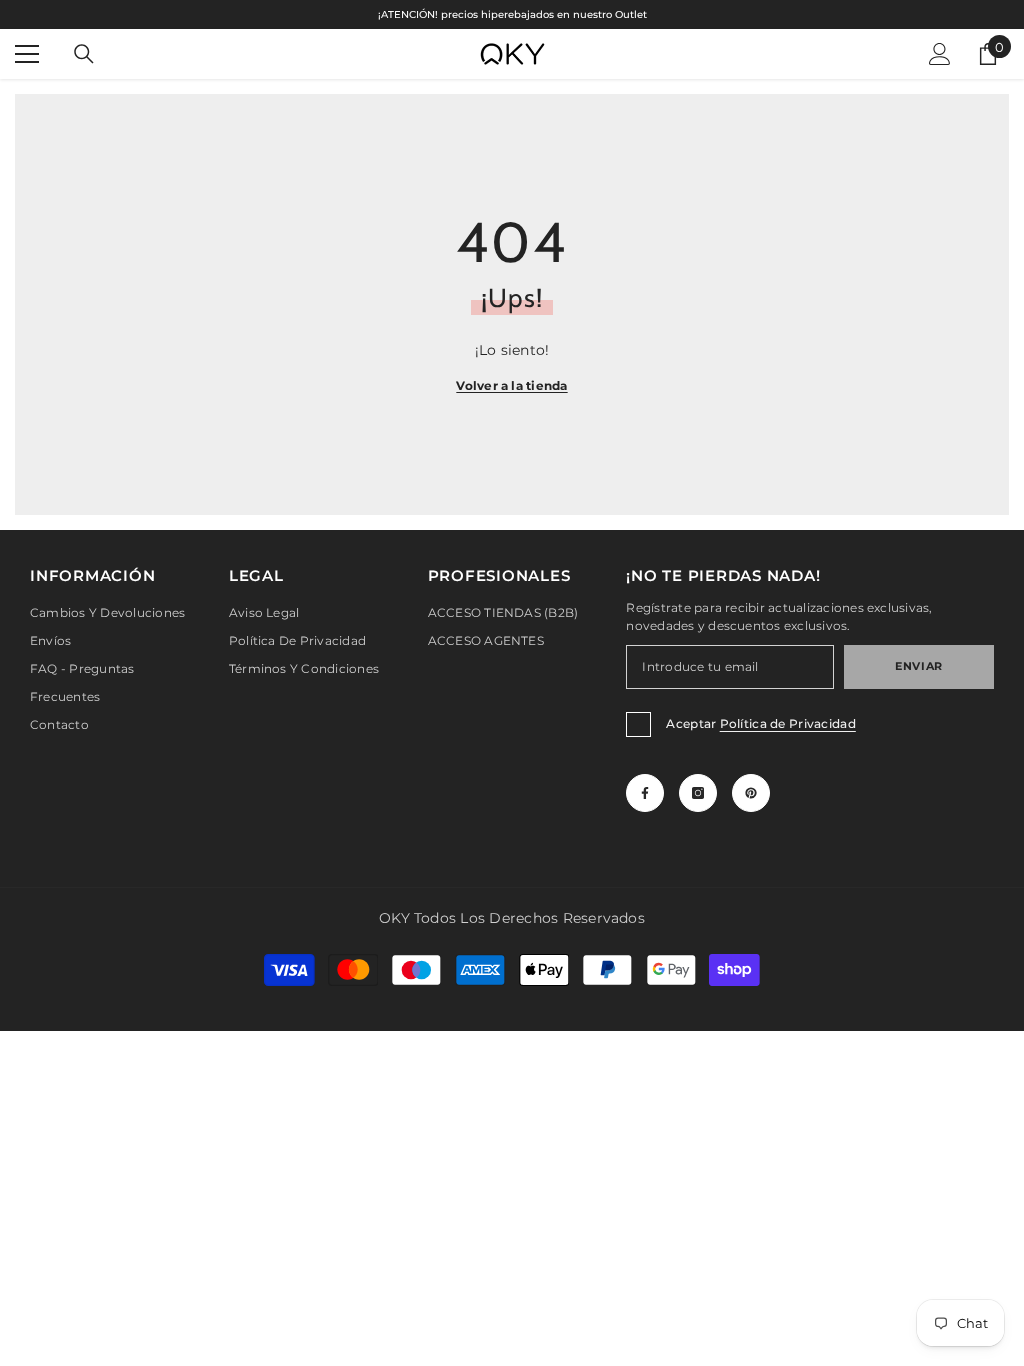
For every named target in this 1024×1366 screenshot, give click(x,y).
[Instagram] (698, 793)
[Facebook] (645, 793)
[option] (512, 14)
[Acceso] (940, 54)
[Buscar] (84, 54)
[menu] (27, 54)
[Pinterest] (751, 793)
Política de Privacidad (788, 723)
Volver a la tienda (511, 385)
